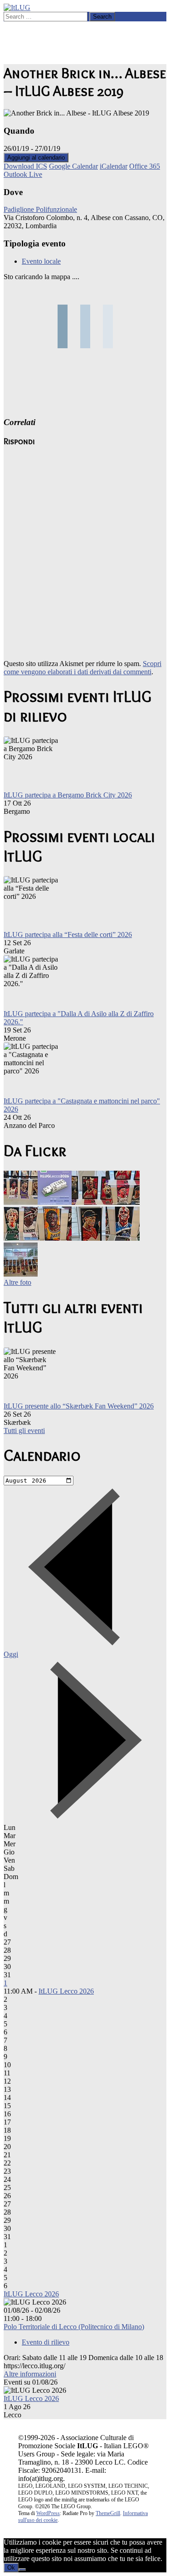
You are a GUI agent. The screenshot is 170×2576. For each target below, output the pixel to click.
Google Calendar (73, 166)
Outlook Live (23, 174)
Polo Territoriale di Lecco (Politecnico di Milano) (74, 2327)
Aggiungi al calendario (36, 158)
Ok (11, 2568)
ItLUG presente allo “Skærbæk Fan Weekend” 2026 (79, 1406)
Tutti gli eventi (24, 1431)
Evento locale (41, 261)
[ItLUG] (17, 8)
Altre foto (17, 1282)
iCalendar (114, 166)
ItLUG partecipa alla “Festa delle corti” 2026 (68, 935)
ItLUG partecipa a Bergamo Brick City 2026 (68, 795)
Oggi (11, 1654)
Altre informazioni (30, 2374)
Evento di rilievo (46, 2342)
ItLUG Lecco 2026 (66, 1991)
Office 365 (145, 166)
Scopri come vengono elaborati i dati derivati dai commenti (83, 668)
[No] (22, 2570)
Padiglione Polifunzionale (40, 209)
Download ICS (25, 166)
